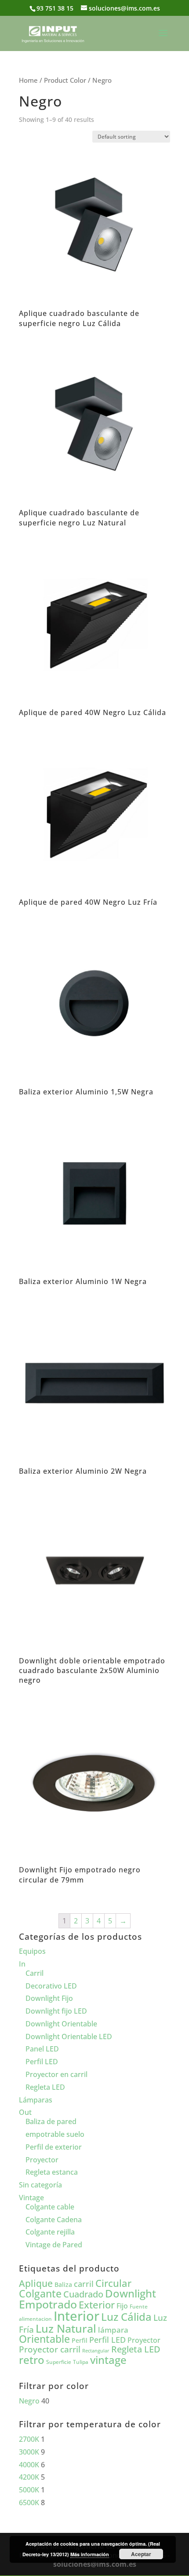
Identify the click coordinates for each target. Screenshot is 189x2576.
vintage (108, 2360)
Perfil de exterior (54, 2147)
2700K (29, 2439)
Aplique (36, 2283)
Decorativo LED (51, 1986)
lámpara (113, 2330)
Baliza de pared (51, 2121)
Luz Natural (66, 2328)
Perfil (80, 2340)
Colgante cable (50, 2207)
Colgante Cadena (54, 2220)
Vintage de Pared (54, 2245)
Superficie (59, 2362)
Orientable (44, 2339)
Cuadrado (83, 2294)
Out (25, 2112)
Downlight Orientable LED (69, 2037)
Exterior (97, 2305)
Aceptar (141, 2554)
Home (28, 80)
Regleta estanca (52, 2172)
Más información (90, 2554)
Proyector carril (50, 2349)
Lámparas (36, 2100)
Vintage (31, 2198)
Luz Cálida (126, 2317)
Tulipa (81, 2362)
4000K (29, 2465)
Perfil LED (42, 2062)
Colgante (40, 2294)
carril (84, 2284)
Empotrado (48, 2304)
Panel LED (42, 2049)
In (22, 1964)
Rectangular (96, 2351)
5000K (29, 2490)
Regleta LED (45, 2087)
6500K (29, 2503)
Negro (29, 2401)
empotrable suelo (55, 2134)
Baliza (63, 2284)
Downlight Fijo (49, 1998)
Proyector (42, 2160)
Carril (35, 1973)
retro (32, 2360)
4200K (29, 2477)
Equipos (32, 1951)
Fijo (122, 2306)
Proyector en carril (56, 2074)
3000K (29, 2452)
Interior (76, 2316)
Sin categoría (40, 2185)
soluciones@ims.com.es (95, 2564)
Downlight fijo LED (56, 2011)
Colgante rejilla (50, 2232)
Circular (113, 2283)
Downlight (131, 2293)
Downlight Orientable (61, 2024)
